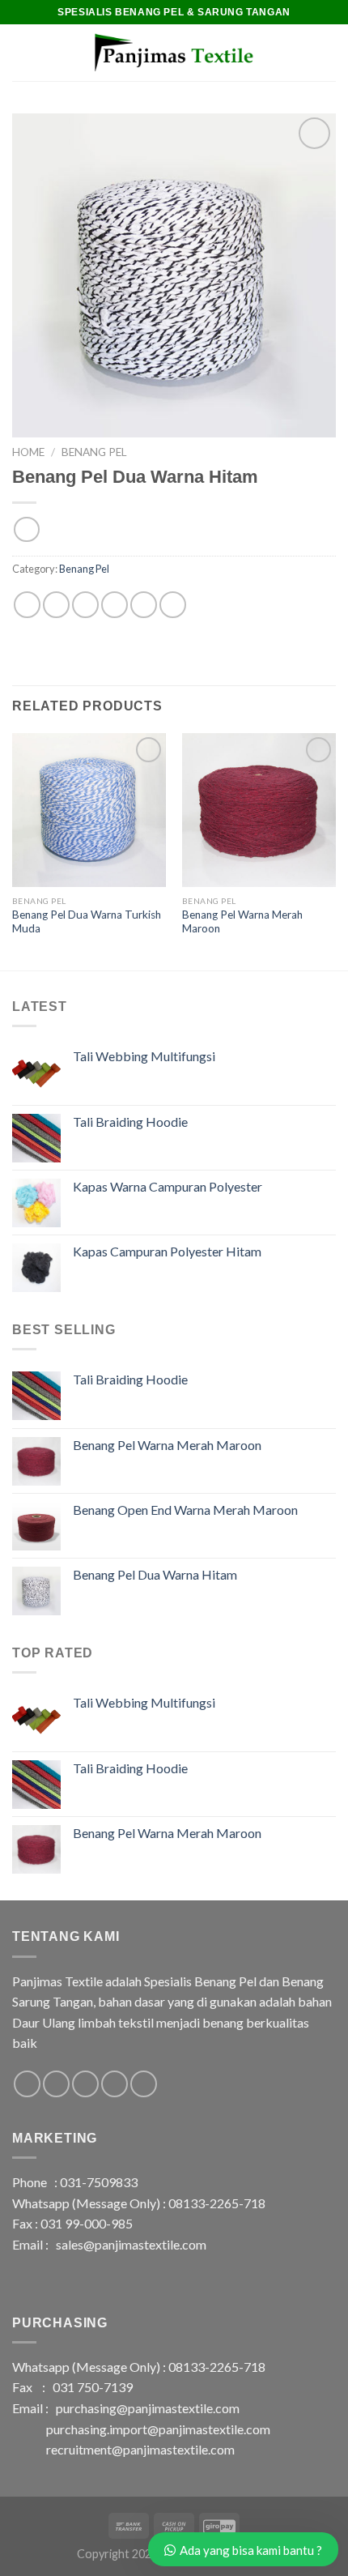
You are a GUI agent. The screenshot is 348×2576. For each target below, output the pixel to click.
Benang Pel (94, 452)
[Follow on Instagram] (56, 2084)
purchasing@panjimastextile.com (148, 2408)
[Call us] (115, 2084)
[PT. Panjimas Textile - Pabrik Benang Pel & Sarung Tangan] (174, 53)
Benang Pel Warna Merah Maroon (242, 922)
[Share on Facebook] (56, 605)
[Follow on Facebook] (27, 2084)
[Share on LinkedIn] (173, 605)
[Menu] (22, 52)
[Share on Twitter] (85, 605)
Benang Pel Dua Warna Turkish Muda (87, 922)
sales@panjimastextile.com (131, 2244)
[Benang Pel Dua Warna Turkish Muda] (89, 810)
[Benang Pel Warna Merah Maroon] (259, 810)
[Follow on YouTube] (144, 2084)
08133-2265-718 (217, 2203)
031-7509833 (99, 2182)
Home (28, 452)
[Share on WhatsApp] (27, 605)
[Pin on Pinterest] (144, 605)
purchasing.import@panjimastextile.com (158, 2429)
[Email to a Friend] (115, 605)
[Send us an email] (85, 2084)
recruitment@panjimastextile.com (140, 2449)
